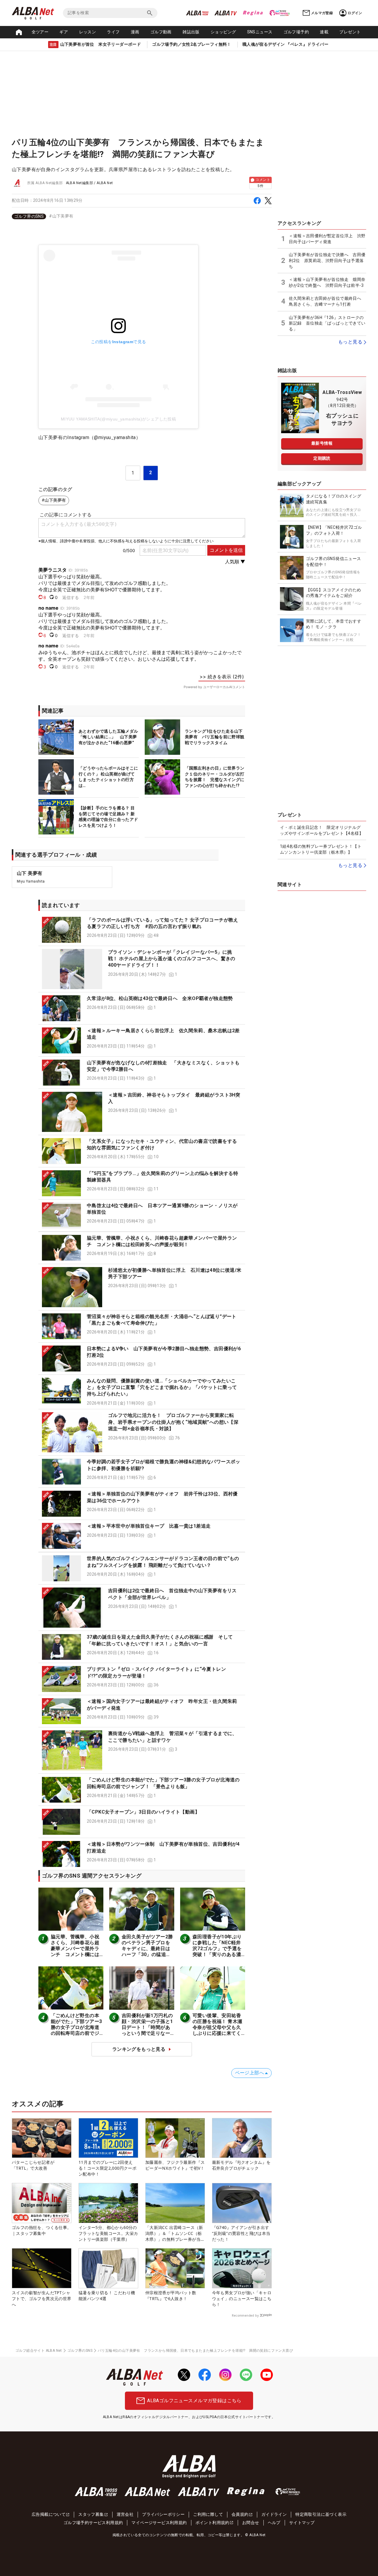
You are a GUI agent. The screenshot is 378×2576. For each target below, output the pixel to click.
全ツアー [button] (40, 32)
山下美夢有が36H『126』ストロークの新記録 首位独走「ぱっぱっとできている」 (327, 323)
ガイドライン (274, 2514)
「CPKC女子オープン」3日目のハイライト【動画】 (143, 1812)
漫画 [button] (135, 32)
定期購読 (322, 458)
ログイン (355, 13)
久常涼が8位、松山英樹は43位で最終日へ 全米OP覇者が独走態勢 (160, 998)
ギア (64, 32)
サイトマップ (302, 2523)
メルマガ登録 (322, 13)
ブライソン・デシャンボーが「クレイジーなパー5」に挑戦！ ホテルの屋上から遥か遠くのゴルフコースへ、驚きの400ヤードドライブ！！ (172, 959)
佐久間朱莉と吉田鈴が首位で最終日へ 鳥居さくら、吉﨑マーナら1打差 (327, 301)
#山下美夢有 (61, 216)
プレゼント (350, 32)
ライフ (113, 32)
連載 (324, 32)
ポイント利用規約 (212, 2523)
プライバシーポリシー (163, 2514)
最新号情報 (322, 443)
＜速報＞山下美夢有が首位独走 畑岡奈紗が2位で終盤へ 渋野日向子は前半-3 (327, 282)
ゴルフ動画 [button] (161, 32)
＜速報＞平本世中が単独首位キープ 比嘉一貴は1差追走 (149, 1526)
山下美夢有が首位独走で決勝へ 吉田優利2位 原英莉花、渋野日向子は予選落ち (327, 260)
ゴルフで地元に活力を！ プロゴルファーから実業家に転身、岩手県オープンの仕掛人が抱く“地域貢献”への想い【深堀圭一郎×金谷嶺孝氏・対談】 (173, 1422)
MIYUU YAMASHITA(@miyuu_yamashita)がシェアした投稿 (118, 419)
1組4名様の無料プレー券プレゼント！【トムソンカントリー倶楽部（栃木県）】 (321, 849)
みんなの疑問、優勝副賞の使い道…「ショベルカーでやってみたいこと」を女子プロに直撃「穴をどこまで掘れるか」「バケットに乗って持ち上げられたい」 (162, 1387)
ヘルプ (274, 2523)
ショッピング (223, 32)
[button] (142, 930)
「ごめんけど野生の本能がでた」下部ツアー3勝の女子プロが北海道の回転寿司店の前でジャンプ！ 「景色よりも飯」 (76, 2030)
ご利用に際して (208, 2514)
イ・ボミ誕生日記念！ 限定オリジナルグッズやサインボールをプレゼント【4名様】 (322, 830)
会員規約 (240, 2514)
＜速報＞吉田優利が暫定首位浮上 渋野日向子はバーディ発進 (327, 239)
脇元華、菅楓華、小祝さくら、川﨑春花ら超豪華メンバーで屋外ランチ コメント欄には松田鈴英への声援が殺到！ (75, 1951)
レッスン (88, 32)
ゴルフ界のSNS (29, 216)
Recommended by (245, 2315)
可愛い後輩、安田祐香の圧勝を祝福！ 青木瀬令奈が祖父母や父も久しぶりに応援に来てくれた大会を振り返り (217, 2027)
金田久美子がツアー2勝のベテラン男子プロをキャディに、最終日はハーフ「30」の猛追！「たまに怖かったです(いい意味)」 (147, 1951)
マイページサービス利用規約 (159, 2523)
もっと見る (350, 342)
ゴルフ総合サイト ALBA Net (39, 2351)
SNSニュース (260, 32)
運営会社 (125, 2514)
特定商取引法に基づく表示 (321, 2514)
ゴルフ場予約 (296, 32)
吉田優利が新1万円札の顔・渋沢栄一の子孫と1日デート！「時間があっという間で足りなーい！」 (147, 2027)
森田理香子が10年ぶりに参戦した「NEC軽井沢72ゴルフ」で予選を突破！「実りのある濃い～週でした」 (217, 1949)
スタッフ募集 (91, 2514)
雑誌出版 (191, 32)
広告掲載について (49, 2514)
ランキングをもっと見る (139, 2049)
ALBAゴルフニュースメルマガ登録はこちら (194, 2401)
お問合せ (251, 2523)
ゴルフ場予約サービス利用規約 (93, 2523)
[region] (142, 216)
